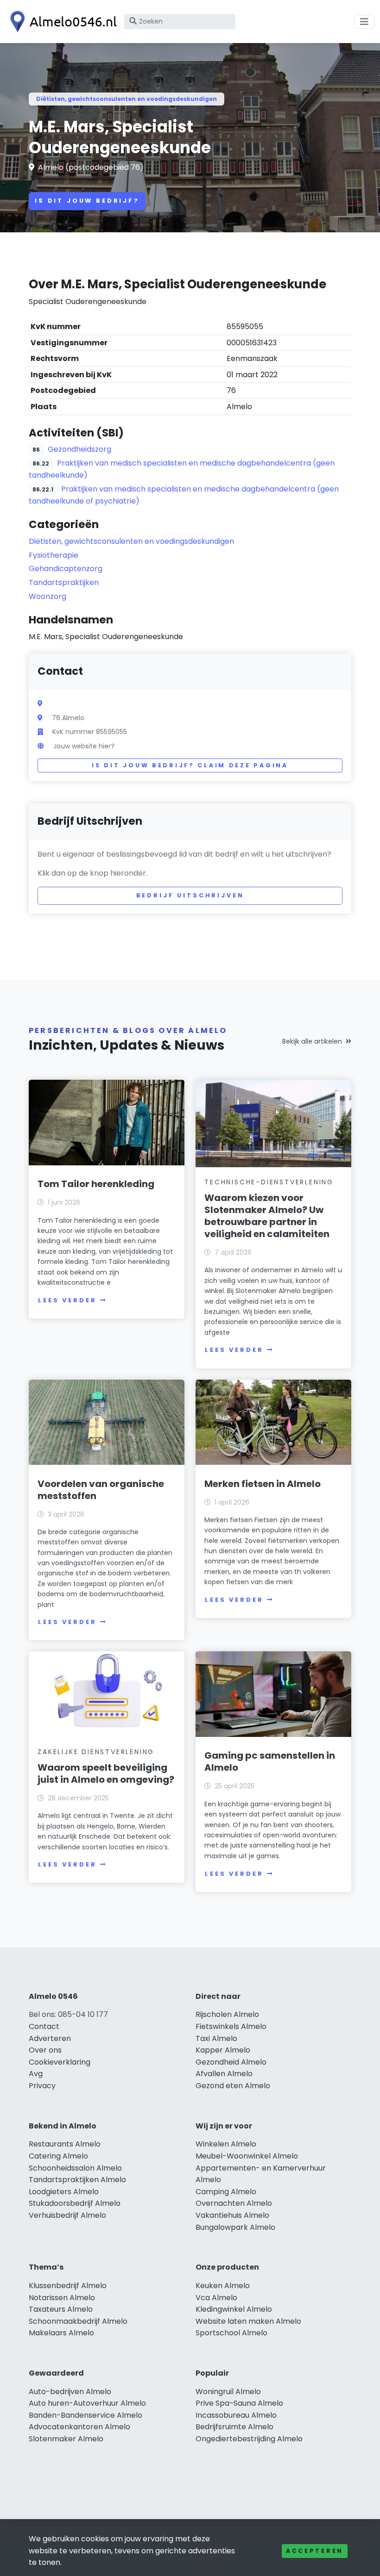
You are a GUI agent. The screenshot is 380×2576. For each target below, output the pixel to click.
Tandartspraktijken (64, 582)
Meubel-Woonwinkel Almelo (247, 2156)
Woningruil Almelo (228, 2392)
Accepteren (315, 2551)
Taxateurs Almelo (61, 2309)
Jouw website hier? (84, 746)
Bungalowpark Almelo (235, 2227)
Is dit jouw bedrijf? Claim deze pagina (190, 765)
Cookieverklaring (60, 2062)
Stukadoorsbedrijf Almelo (75, 2203)
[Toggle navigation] (364, 22)
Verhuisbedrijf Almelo (67, 2215)
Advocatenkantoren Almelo (79, 2427)
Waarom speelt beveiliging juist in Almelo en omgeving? (106, 1773)
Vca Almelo (216, 2298)
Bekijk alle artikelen (312, 1041)
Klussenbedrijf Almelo (68, 2286)
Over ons (45, 2050)
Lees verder (67, 1300)
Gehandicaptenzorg (66, 569)
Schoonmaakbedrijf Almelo (78, 2321)
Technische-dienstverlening (269, 1182)
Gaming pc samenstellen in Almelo (270, 1761)
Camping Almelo (226, 2192)
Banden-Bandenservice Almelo (85, 2415)
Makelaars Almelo (61, 2333)
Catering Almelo (58, 2156)
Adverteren (50, 2038)
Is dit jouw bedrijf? (87, 201)
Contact (44, 2026)
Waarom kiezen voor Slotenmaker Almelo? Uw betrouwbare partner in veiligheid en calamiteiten (267, 1216)
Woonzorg (47, 596)
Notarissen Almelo (62, 2298)
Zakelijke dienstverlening (96, 1752)
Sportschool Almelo (231, 2333)
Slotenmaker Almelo (66, 2439)
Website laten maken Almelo (248, 2321)
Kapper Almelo (223, 2050)
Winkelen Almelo (226, 2144)
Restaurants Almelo (65, 2144)
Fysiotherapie (54, 555)
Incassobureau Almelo (236, 2415)
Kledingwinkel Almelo (234, 2309)
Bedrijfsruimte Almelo (234, 2427)
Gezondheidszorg (79, 449)
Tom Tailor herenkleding (96, 1184)
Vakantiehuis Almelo (232, 2215)
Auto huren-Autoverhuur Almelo (87, 2403)
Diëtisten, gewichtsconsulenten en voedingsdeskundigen (127, 99)
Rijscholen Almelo (227, 2014)
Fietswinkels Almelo (231, 2026)
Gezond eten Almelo (233, 2086)
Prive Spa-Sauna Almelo (239, 2403)
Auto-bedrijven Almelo (70, 2392)
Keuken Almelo (223, 2286)
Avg (36, 2074)
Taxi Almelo (216, 2038)
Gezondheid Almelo (231, 2062)
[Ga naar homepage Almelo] (61, 22)
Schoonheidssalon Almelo (75, 2168)
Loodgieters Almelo (64, 2192)
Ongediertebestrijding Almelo (249, 2439)
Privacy (42, 2086)
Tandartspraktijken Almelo (77, 2180)
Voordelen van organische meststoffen (101, 1490)
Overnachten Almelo (234, 2203)
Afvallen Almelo (224, 2074)
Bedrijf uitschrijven (190, 895)
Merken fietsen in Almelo (263, 1484)
